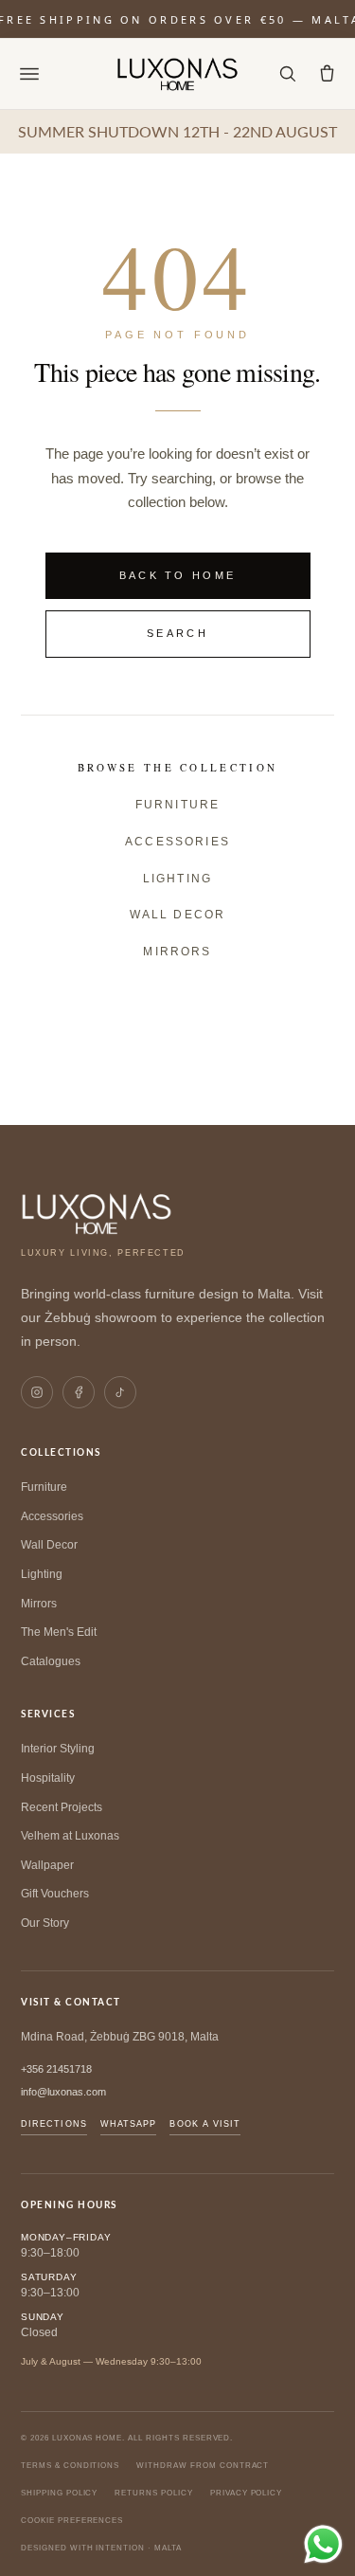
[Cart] (327, 74)
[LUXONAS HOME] (177, 74)
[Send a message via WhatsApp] (323, 2544)
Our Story (45, 1923)
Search (177, 633)
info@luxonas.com (63, 2092)
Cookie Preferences (72, 2521)
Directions (54, 2124)
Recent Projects (62, 1807)
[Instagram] (37, 1392)
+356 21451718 (56, 2069)
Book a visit (205, 2124)
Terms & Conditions (70, 2466)
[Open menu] (29, 74)
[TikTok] (120, 1392)
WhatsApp (129, 2124)
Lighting (177, 879)
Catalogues (51, 1661)
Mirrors (177, 952)
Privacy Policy (246, 2493)
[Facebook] (79, 1392)
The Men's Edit (59, 1632)
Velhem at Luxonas (70, 1836)
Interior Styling (58, 1749)
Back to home (178, 575)
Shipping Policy (59, 2493)
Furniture (177, 805)
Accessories (177, 842)
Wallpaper (47, 1865)
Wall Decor (178, 915)
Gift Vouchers (55, 1894)
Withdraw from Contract (203, 2466)
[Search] (287, 74)
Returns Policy (153, 2493)
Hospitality (48, 1778)
